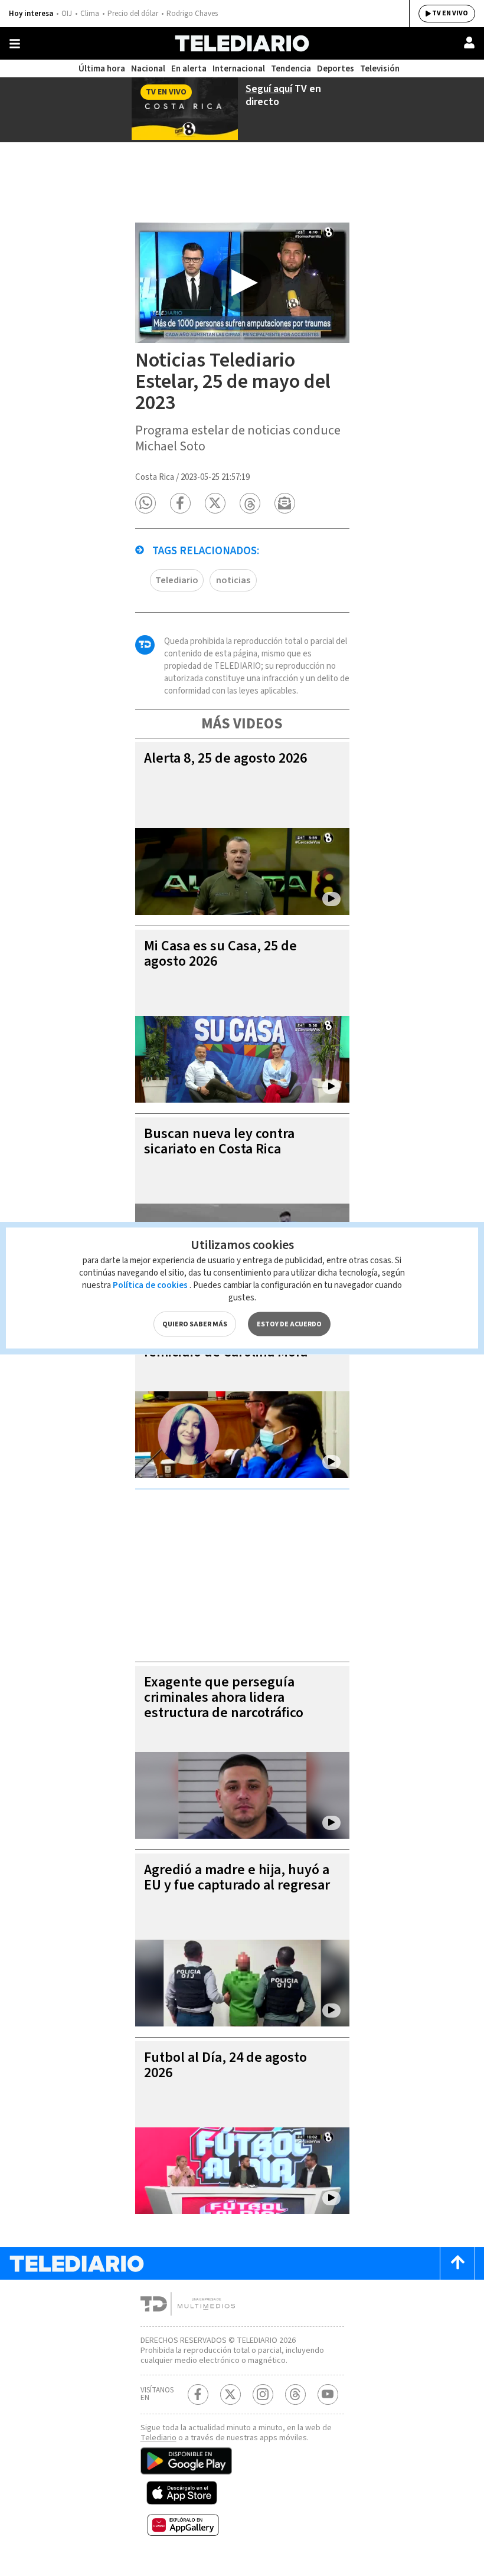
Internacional (239, 69)
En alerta (189, 69)
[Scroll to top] (457, 2263)
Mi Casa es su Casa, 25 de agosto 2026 (220, 954)
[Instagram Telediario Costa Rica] (263, 2394)
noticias (233, 580)
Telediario (177, 580)
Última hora (102, 69)
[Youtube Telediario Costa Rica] (328, 2394)
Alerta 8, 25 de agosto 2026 (225, 758)
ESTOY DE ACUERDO (289, 1324)
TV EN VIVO (450, 13)
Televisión (380, 69)
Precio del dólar (133, 14)
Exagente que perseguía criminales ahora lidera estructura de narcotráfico (224, 1697)
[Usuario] (469, 43)
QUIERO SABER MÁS (195, 1324)
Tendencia (291, 69)
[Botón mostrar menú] (15, 44)
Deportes (336, 69)
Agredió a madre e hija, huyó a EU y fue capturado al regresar (237, 1877)
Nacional (148, 69)
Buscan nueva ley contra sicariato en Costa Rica (219, 1141)
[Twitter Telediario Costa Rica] (230, 2394)
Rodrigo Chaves (192, 14)
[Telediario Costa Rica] (242, 43)
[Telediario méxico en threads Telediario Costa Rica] (295, 2394)
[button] (145, 503)
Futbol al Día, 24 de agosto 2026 (225, 2065)
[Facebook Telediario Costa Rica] (198, 2394)
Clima (90, 14)
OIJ (67, 14)
